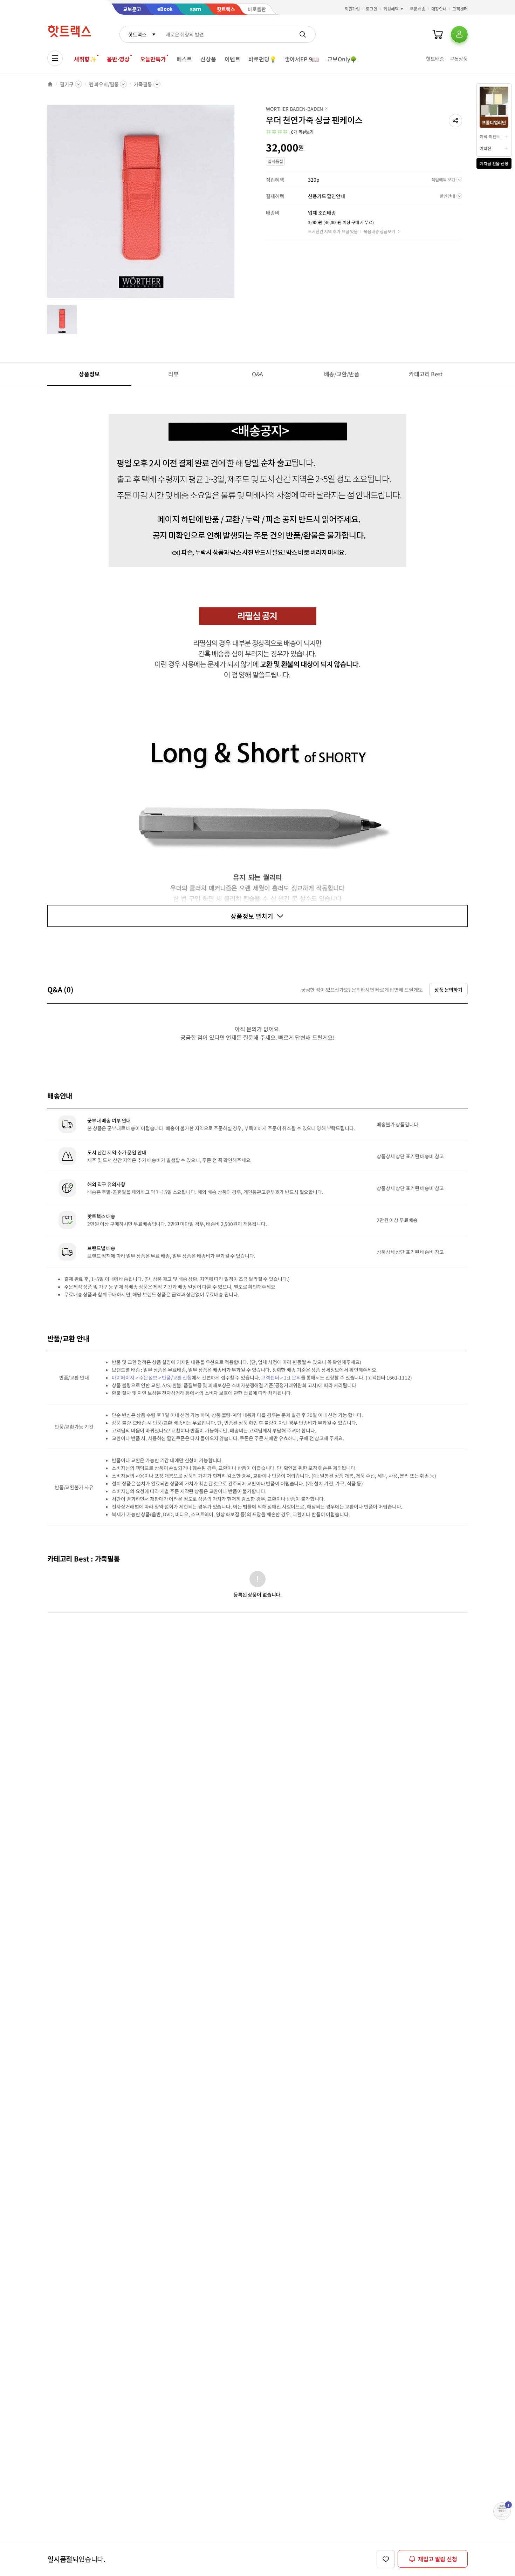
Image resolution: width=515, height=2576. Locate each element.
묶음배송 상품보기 (379, 231)
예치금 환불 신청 (494, 163)
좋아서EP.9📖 (302, 59)
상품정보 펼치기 (252, 916)
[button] (455, 121)
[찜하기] (386, 2559)
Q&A (258, 374)
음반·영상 (118, 59)
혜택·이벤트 (490, 136)
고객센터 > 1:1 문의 (281, 1377)
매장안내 (439, 9)
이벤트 (232, 59)
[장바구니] (438, 34)
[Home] (50, 84)
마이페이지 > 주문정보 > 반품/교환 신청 (152, 1377)
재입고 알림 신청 (438, 2559)
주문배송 (418, 9)
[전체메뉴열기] (55, 58)
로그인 (372, 9)
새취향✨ (85, 59)
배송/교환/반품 (342, 374)
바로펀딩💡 (262, 59)
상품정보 (89, 374)
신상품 (208, 59)
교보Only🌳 (342, 59)
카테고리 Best (426, 374)
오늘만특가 (153, 59)
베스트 (184, 59)
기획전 (485, 148)
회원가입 (352, 9)
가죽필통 (143, 84)
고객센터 (460, 9)
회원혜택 (391, 9)
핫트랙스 (137, 34)
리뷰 (173, 374)
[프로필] (459, 34)
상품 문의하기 (448, 990)
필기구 (67, 84)
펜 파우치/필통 (104, 84)
